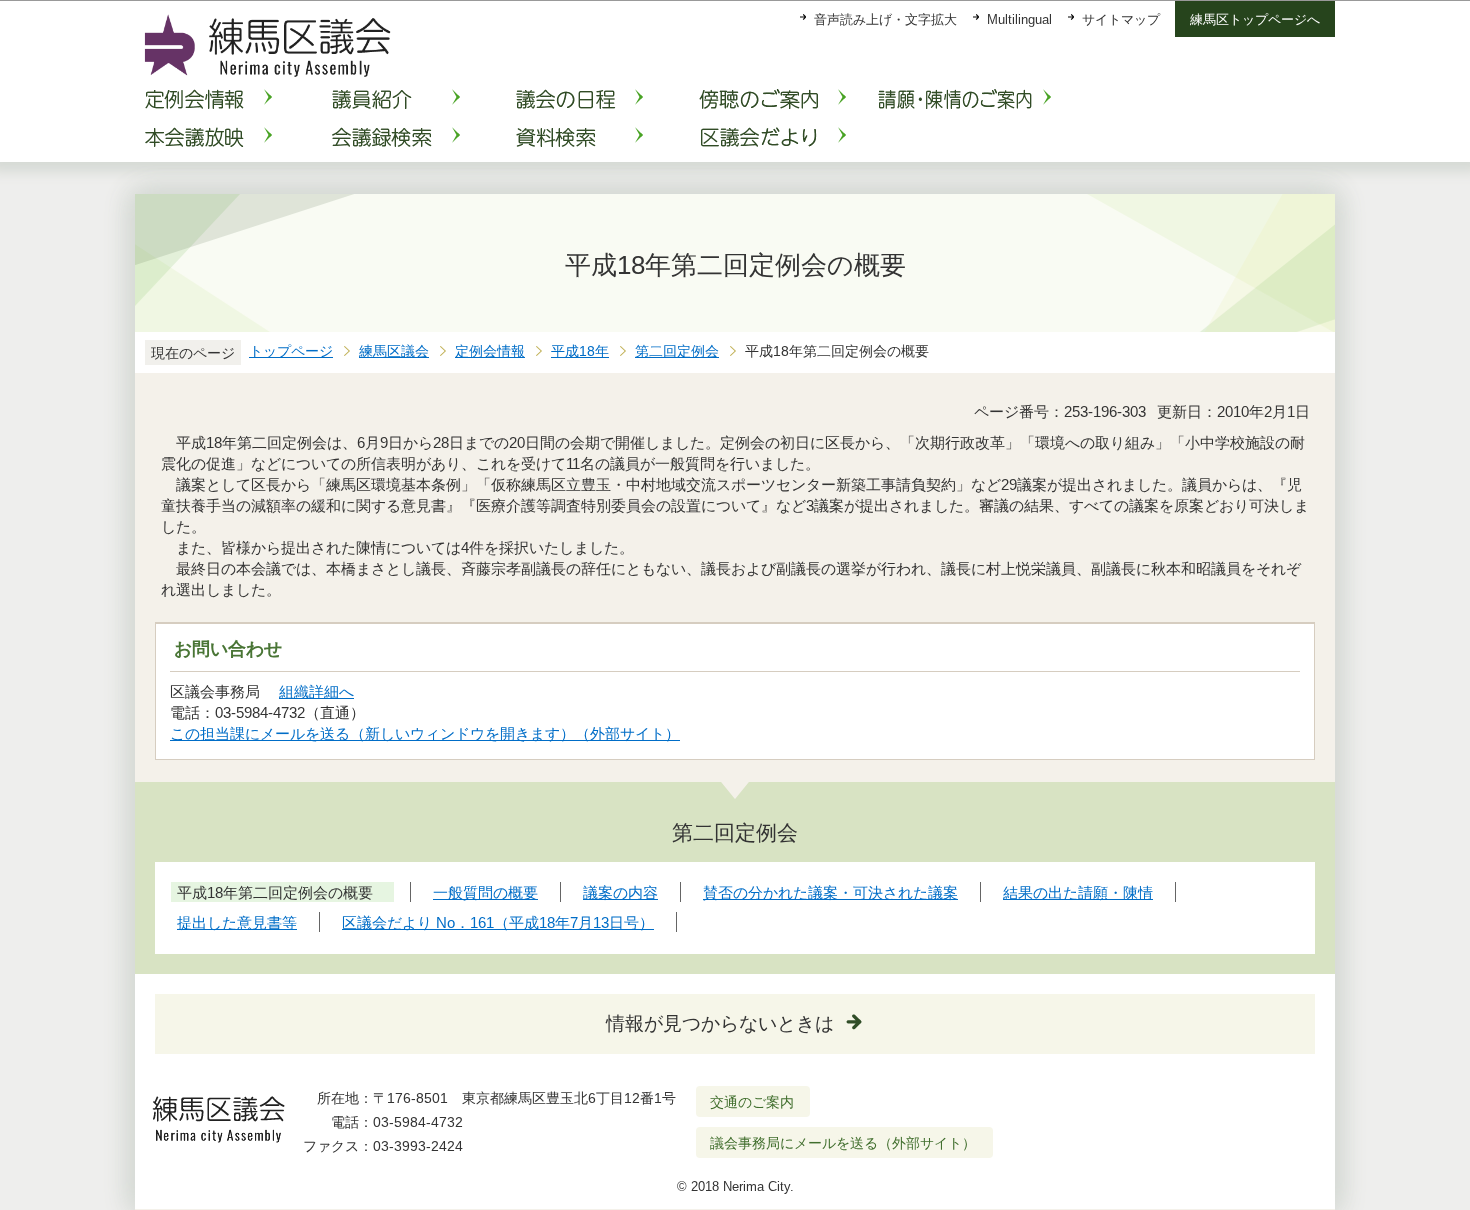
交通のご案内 (752, 1102)
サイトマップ (1121, 19)
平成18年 (580, 351)
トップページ (291, 351)
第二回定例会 (677, 351)
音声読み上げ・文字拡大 (885, 19)
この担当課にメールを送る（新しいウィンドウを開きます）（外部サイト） (425, 733)
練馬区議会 (394, 351)
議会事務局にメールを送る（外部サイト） (843, 1143)
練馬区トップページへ (1255, 19)
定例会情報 (490, 351)
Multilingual (1019, 19)
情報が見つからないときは (720, 1023)
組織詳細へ (316, 691)
